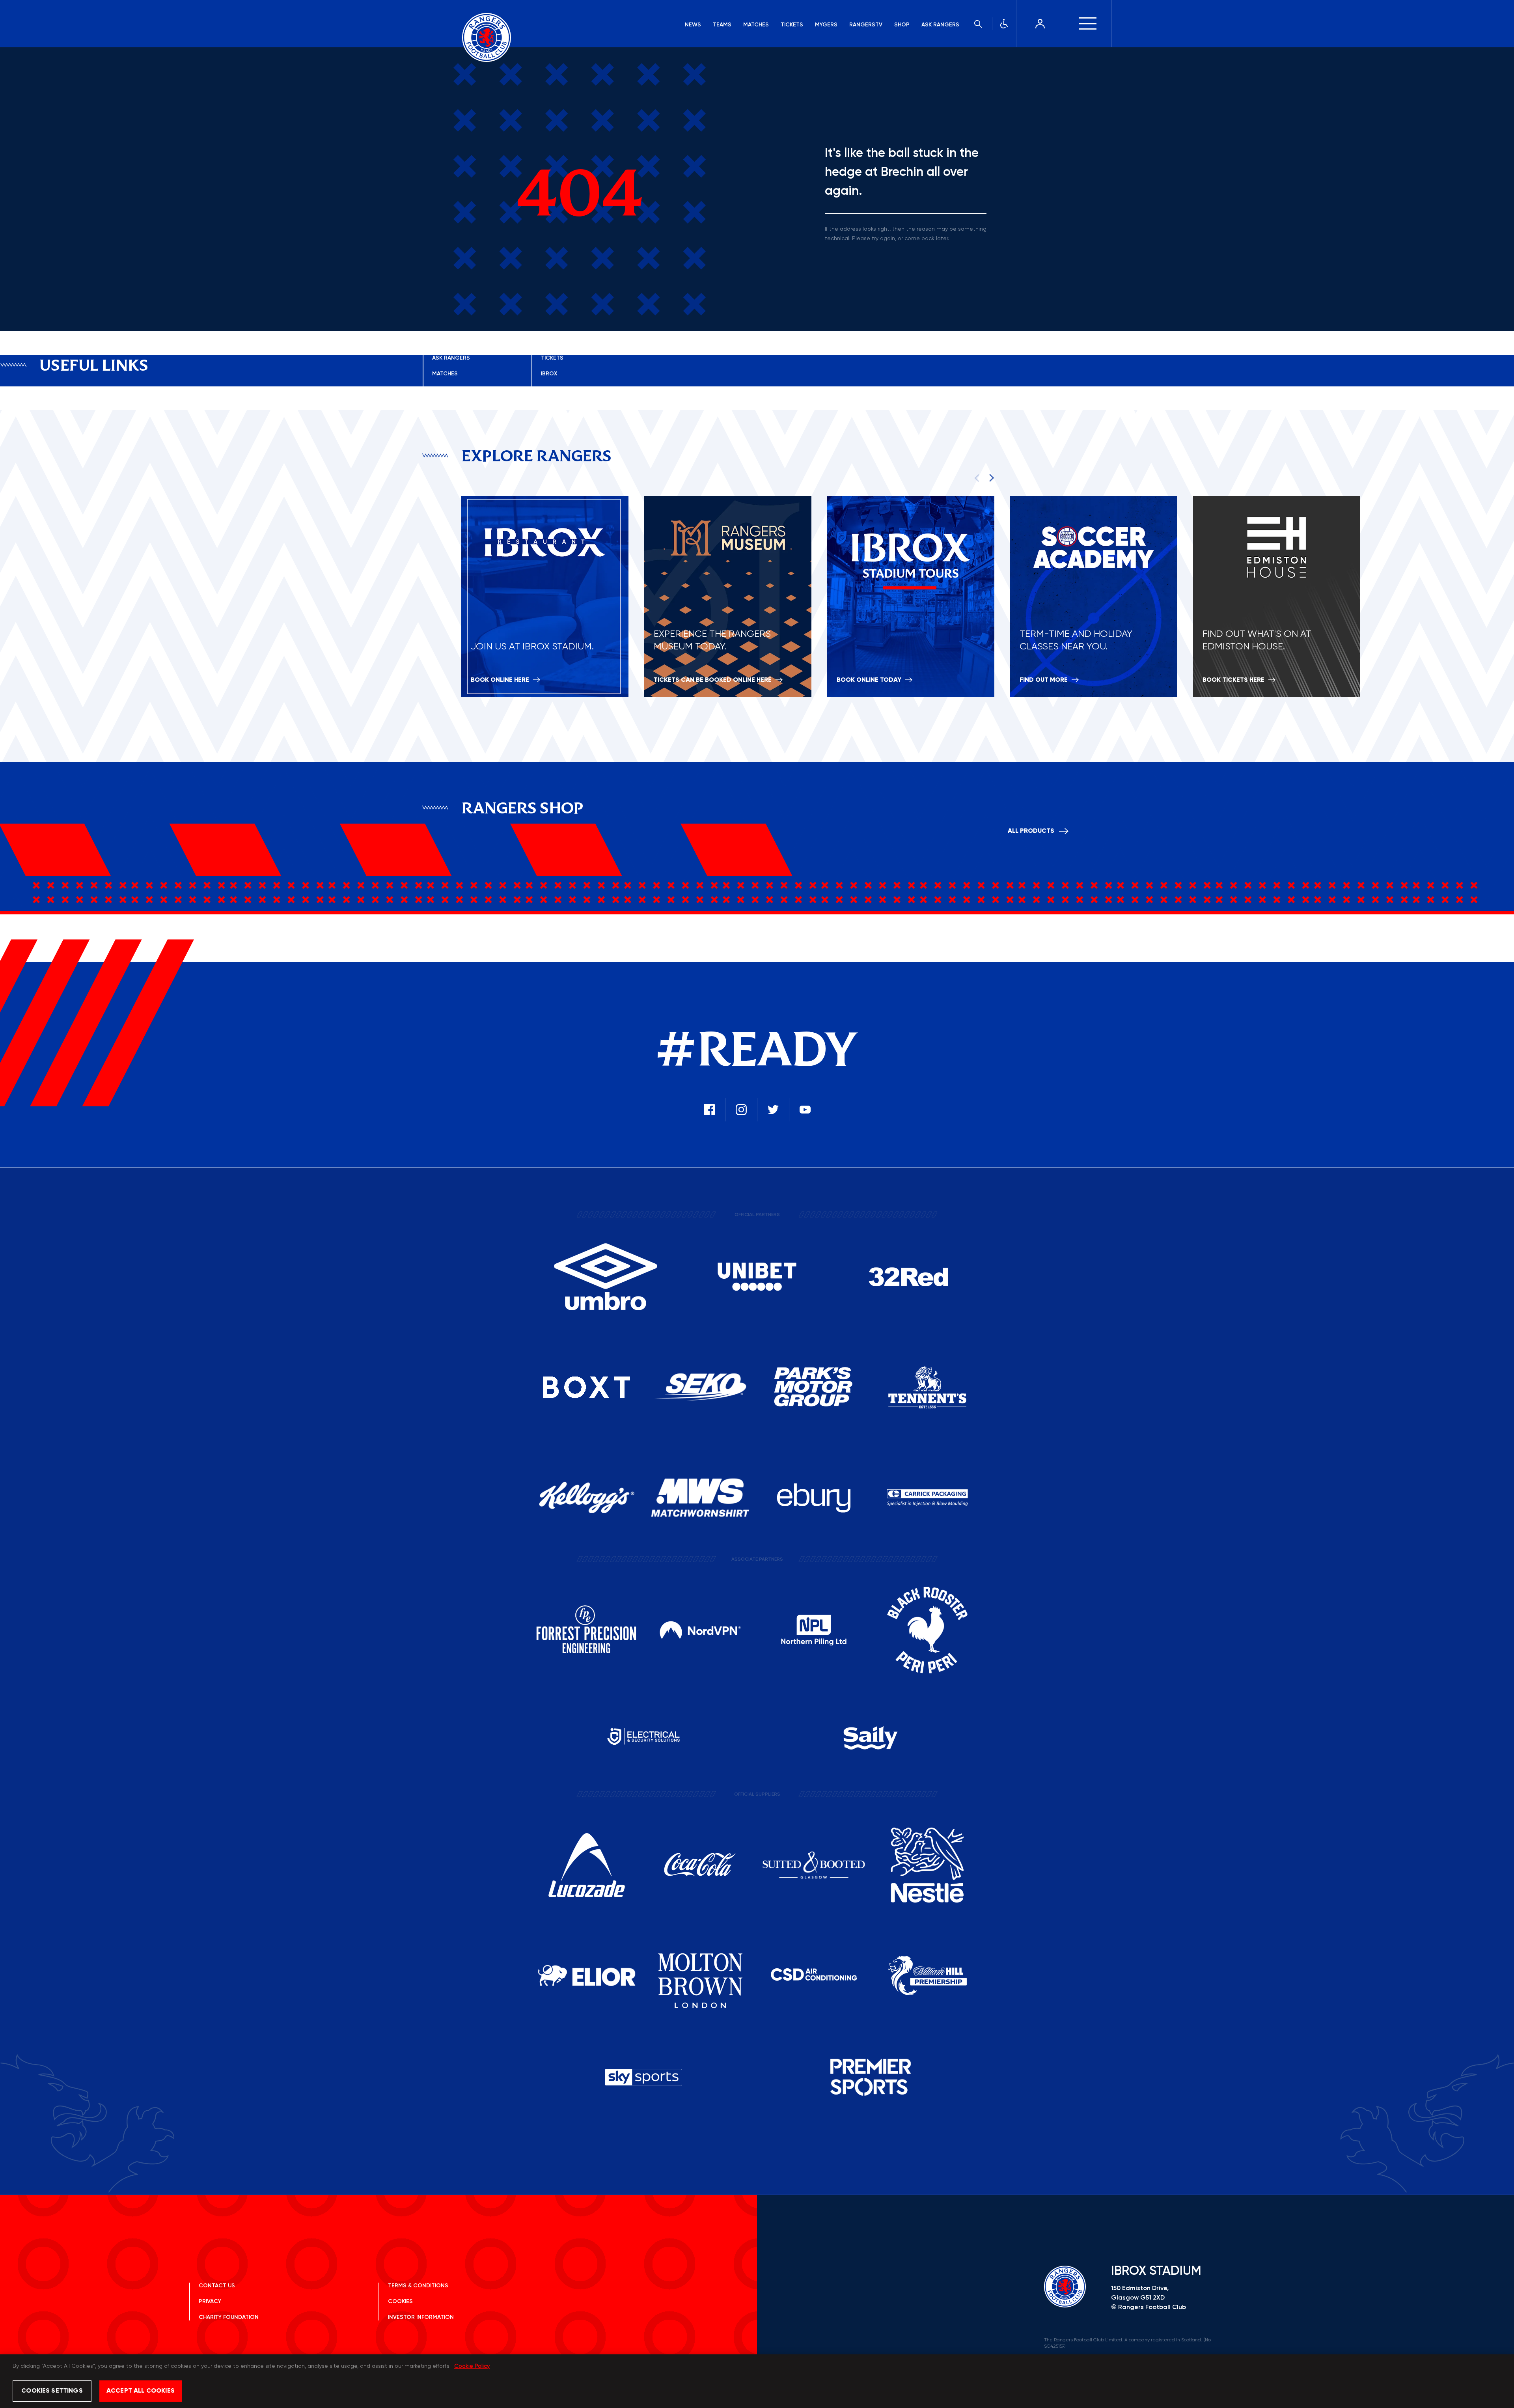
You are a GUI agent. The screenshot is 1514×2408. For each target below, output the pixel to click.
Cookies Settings (52, 2391)
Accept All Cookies (141, 2391)
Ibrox (549, 374)
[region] (757, 2381)
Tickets (792, 25)
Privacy (210, 2302)
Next (990, 477)
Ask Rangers (940, 25)
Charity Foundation (229, 2317)
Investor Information (421, 2317)
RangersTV (866, 25)
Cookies (400, 2302)
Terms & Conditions (418, 2286)
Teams (722, 25)
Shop (902, 25)
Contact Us (217, 2286)
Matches (756, 25)
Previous (978, 477)
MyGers (826, 25)
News (693, 25)
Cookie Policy (472, 2366)
